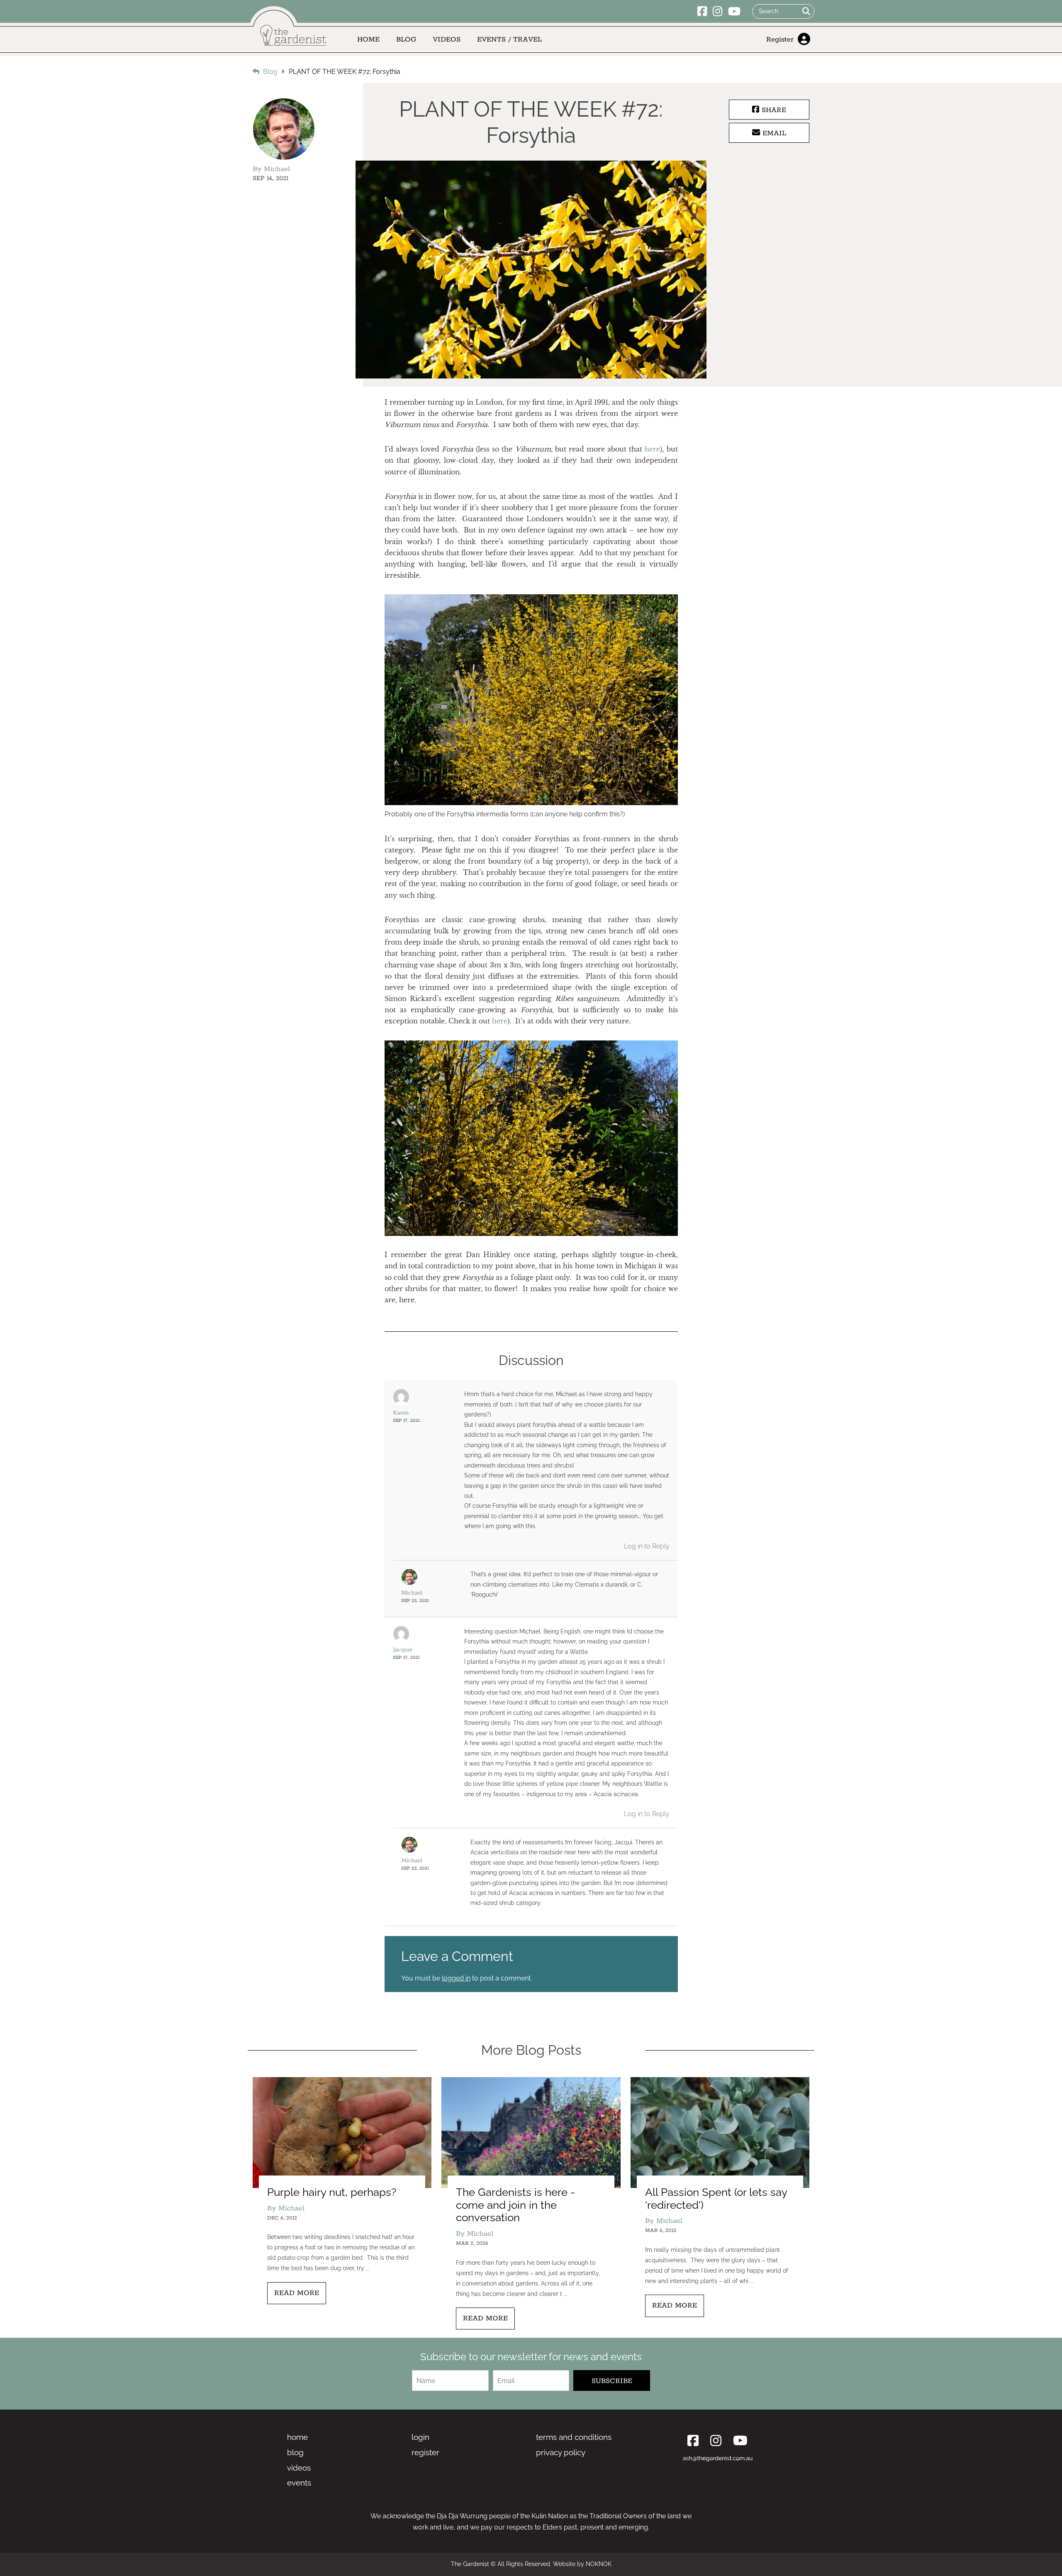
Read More (297, 2293)
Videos (447, 39)
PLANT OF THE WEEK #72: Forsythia (345, 72)
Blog (406, 39)
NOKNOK (599, 2564)
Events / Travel (509, 39)
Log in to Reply (647, 1546)
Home (368, 39)
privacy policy (561, 2452)
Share (773, 110)
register (425, 2452)
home (297, 2437)
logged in (456, 1978)
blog (295, 2452)
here (652, 449)
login (420, 2437)
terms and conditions (574, 2437)
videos (299, 2468)
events (299, 2483)
